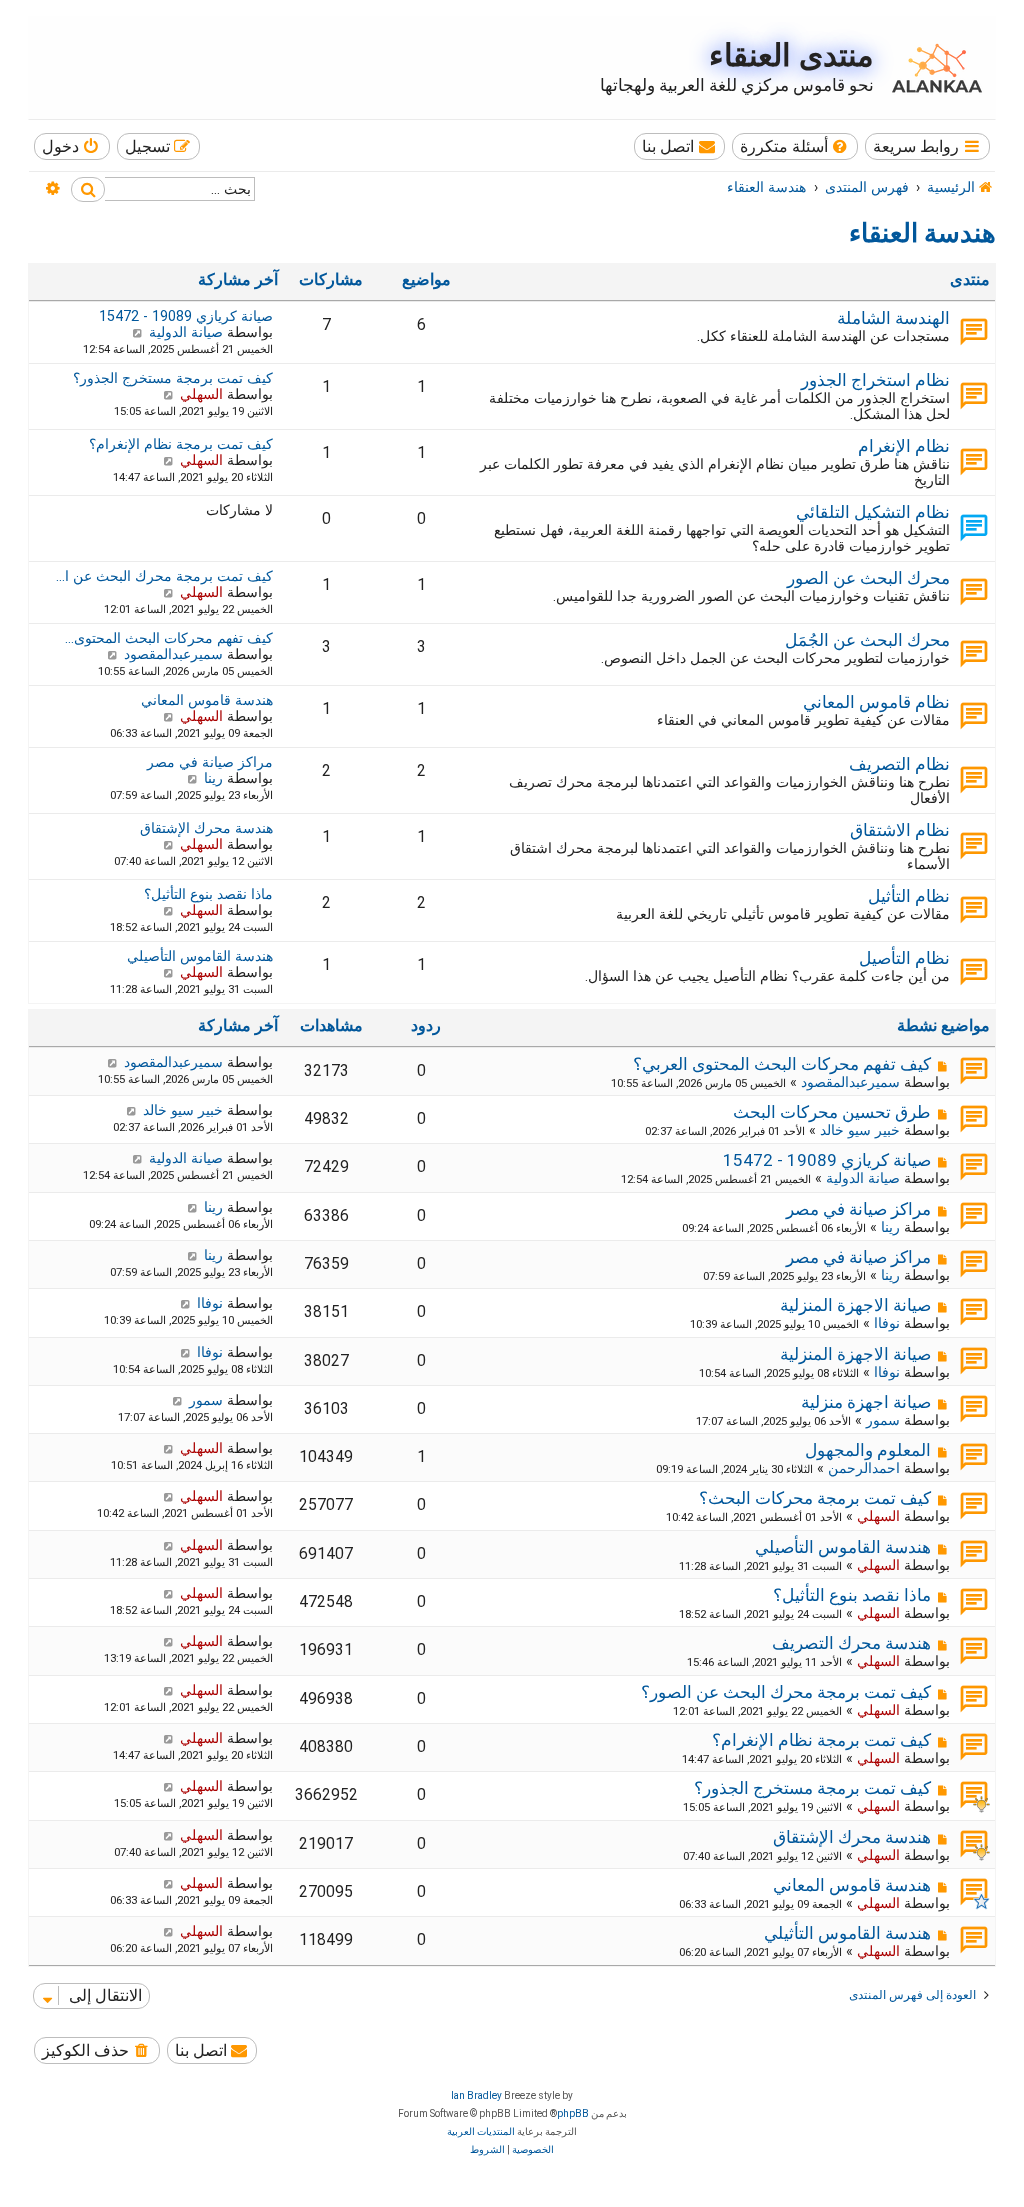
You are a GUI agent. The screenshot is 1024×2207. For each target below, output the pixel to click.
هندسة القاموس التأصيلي (200, 956)
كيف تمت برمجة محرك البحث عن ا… (164, 576)
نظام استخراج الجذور (875, 380)
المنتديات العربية (481, 2131)
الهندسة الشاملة (893, 318)
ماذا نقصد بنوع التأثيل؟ (208, 894)
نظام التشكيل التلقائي (873, 512)
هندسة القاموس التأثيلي (847, 1933)
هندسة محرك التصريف (851, 1643)
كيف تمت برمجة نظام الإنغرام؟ (181, 444)
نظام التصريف (899, 764)
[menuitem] (795, 146)
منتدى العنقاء (791, 55)
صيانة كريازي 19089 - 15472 (186, 316)
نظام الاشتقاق (900, 830)
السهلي (201, 394)
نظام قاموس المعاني (876, 702)
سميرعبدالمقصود (173, 654)
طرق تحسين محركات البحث (832, 1112)
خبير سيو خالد (860, 1130)
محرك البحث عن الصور (868, 578)
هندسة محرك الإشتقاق (206, 828)
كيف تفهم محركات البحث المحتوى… (169, 638)
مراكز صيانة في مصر (210, 762)
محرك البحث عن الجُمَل (867, 640)
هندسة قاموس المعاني (207, 700)
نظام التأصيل (904, 958)
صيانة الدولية (186, 332)
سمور (883, 1420)
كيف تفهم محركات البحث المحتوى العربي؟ (782, 1064)
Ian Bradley (476, 2095)
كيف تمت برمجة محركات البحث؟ (815, 1498)
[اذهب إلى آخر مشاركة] (112, 1062)
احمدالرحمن (864, 1468)
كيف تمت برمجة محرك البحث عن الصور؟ (786, 1692)
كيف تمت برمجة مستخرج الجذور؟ (173, 378)
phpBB (573, 2113)
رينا (213, 778)
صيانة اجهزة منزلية (866, 1402)
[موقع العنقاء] (932, 68)
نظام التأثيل (909, 896)
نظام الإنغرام (904, 446)
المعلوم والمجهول (868, 1450)
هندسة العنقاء (922, 233)
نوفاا (887, 1323)
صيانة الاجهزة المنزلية (855, 1305)
